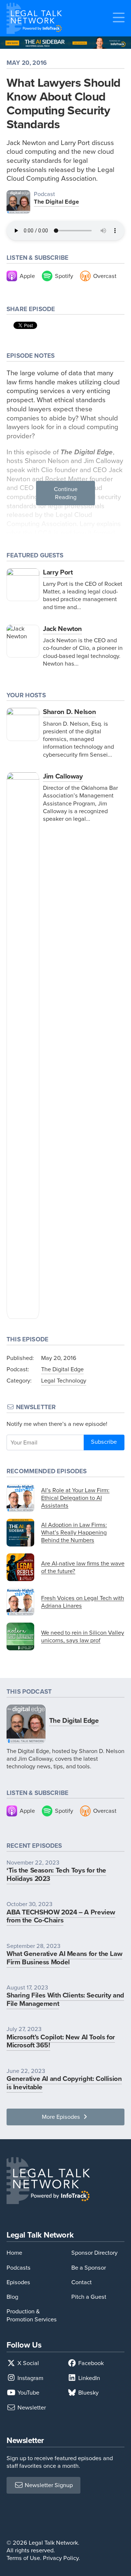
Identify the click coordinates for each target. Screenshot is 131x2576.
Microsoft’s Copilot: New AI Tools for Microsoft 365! (61, 2041)
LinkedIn (88, 2378)
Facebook (90, 2363)
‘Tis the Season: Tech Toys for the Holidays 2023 (56, 1874)
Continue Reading (66, 493)
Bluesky (88, 2393)
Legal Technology (64, 1381)
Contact (82, 2282)
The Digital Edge (56, 202)
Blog (12, 2297)
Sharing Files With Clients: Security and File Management (65, 1999)
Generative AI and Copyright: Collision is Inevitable (64, 2083)
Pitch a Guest (89, 2297)
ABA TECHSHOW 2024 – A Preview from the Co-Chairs (61, 1916)
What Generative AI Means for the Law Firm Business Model (64, 1958)
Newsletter (31, 2408)
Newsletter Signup (48, 2485)
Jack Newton (62, 629)
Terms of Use (23, 2558)
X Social (27, 2363)
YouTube (28, 2393)
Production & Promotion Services (32, 2315)
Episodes (18, 2282)
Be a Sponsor (89, 2268)
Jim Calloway (63, 776)
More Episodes (62, 2117)
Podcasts (19, 2268)
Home (14, 2253)
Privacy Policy (61, 2558)
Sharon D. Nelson (69, 712)
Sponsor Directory (94, 2253)
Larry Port (58, 572)
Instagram (30, 2378)
